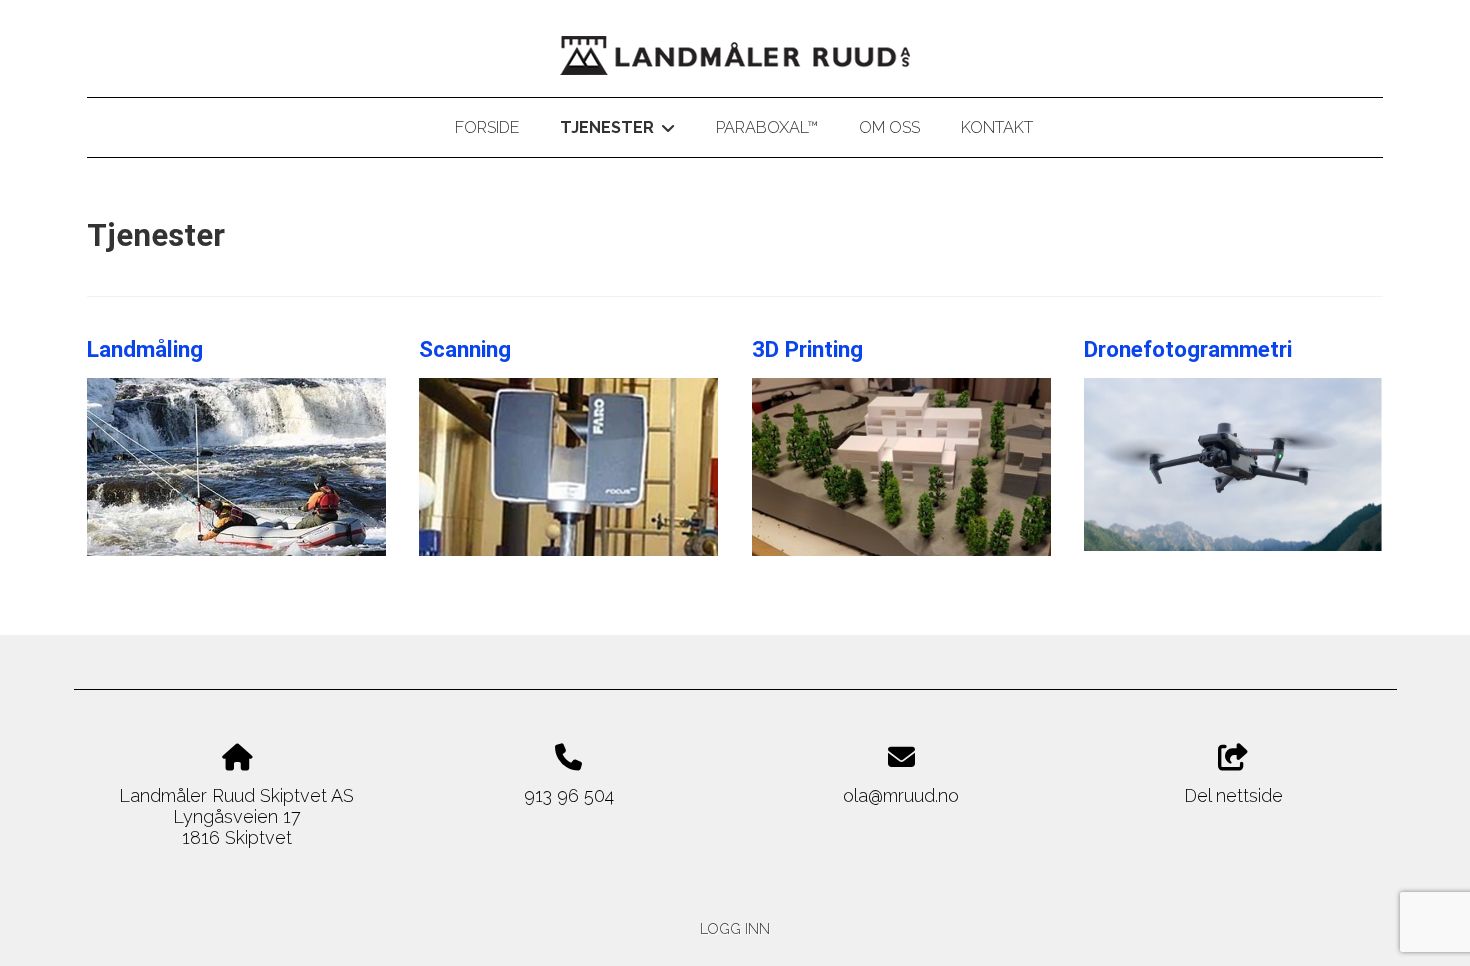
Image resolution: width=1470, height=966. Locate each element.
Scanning (465, 349)
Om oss (889, 127)
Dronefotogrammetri (1188, 349)
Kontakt (997, 127)
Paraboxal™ (767, 127)
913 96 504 (569, 795)
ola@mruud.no (901, 795)
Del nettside (1233, 795)
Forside (487, 127)
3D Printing (807, 349)
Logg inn (735, 928)
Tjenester (617, 131)
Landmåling (145, 349)
